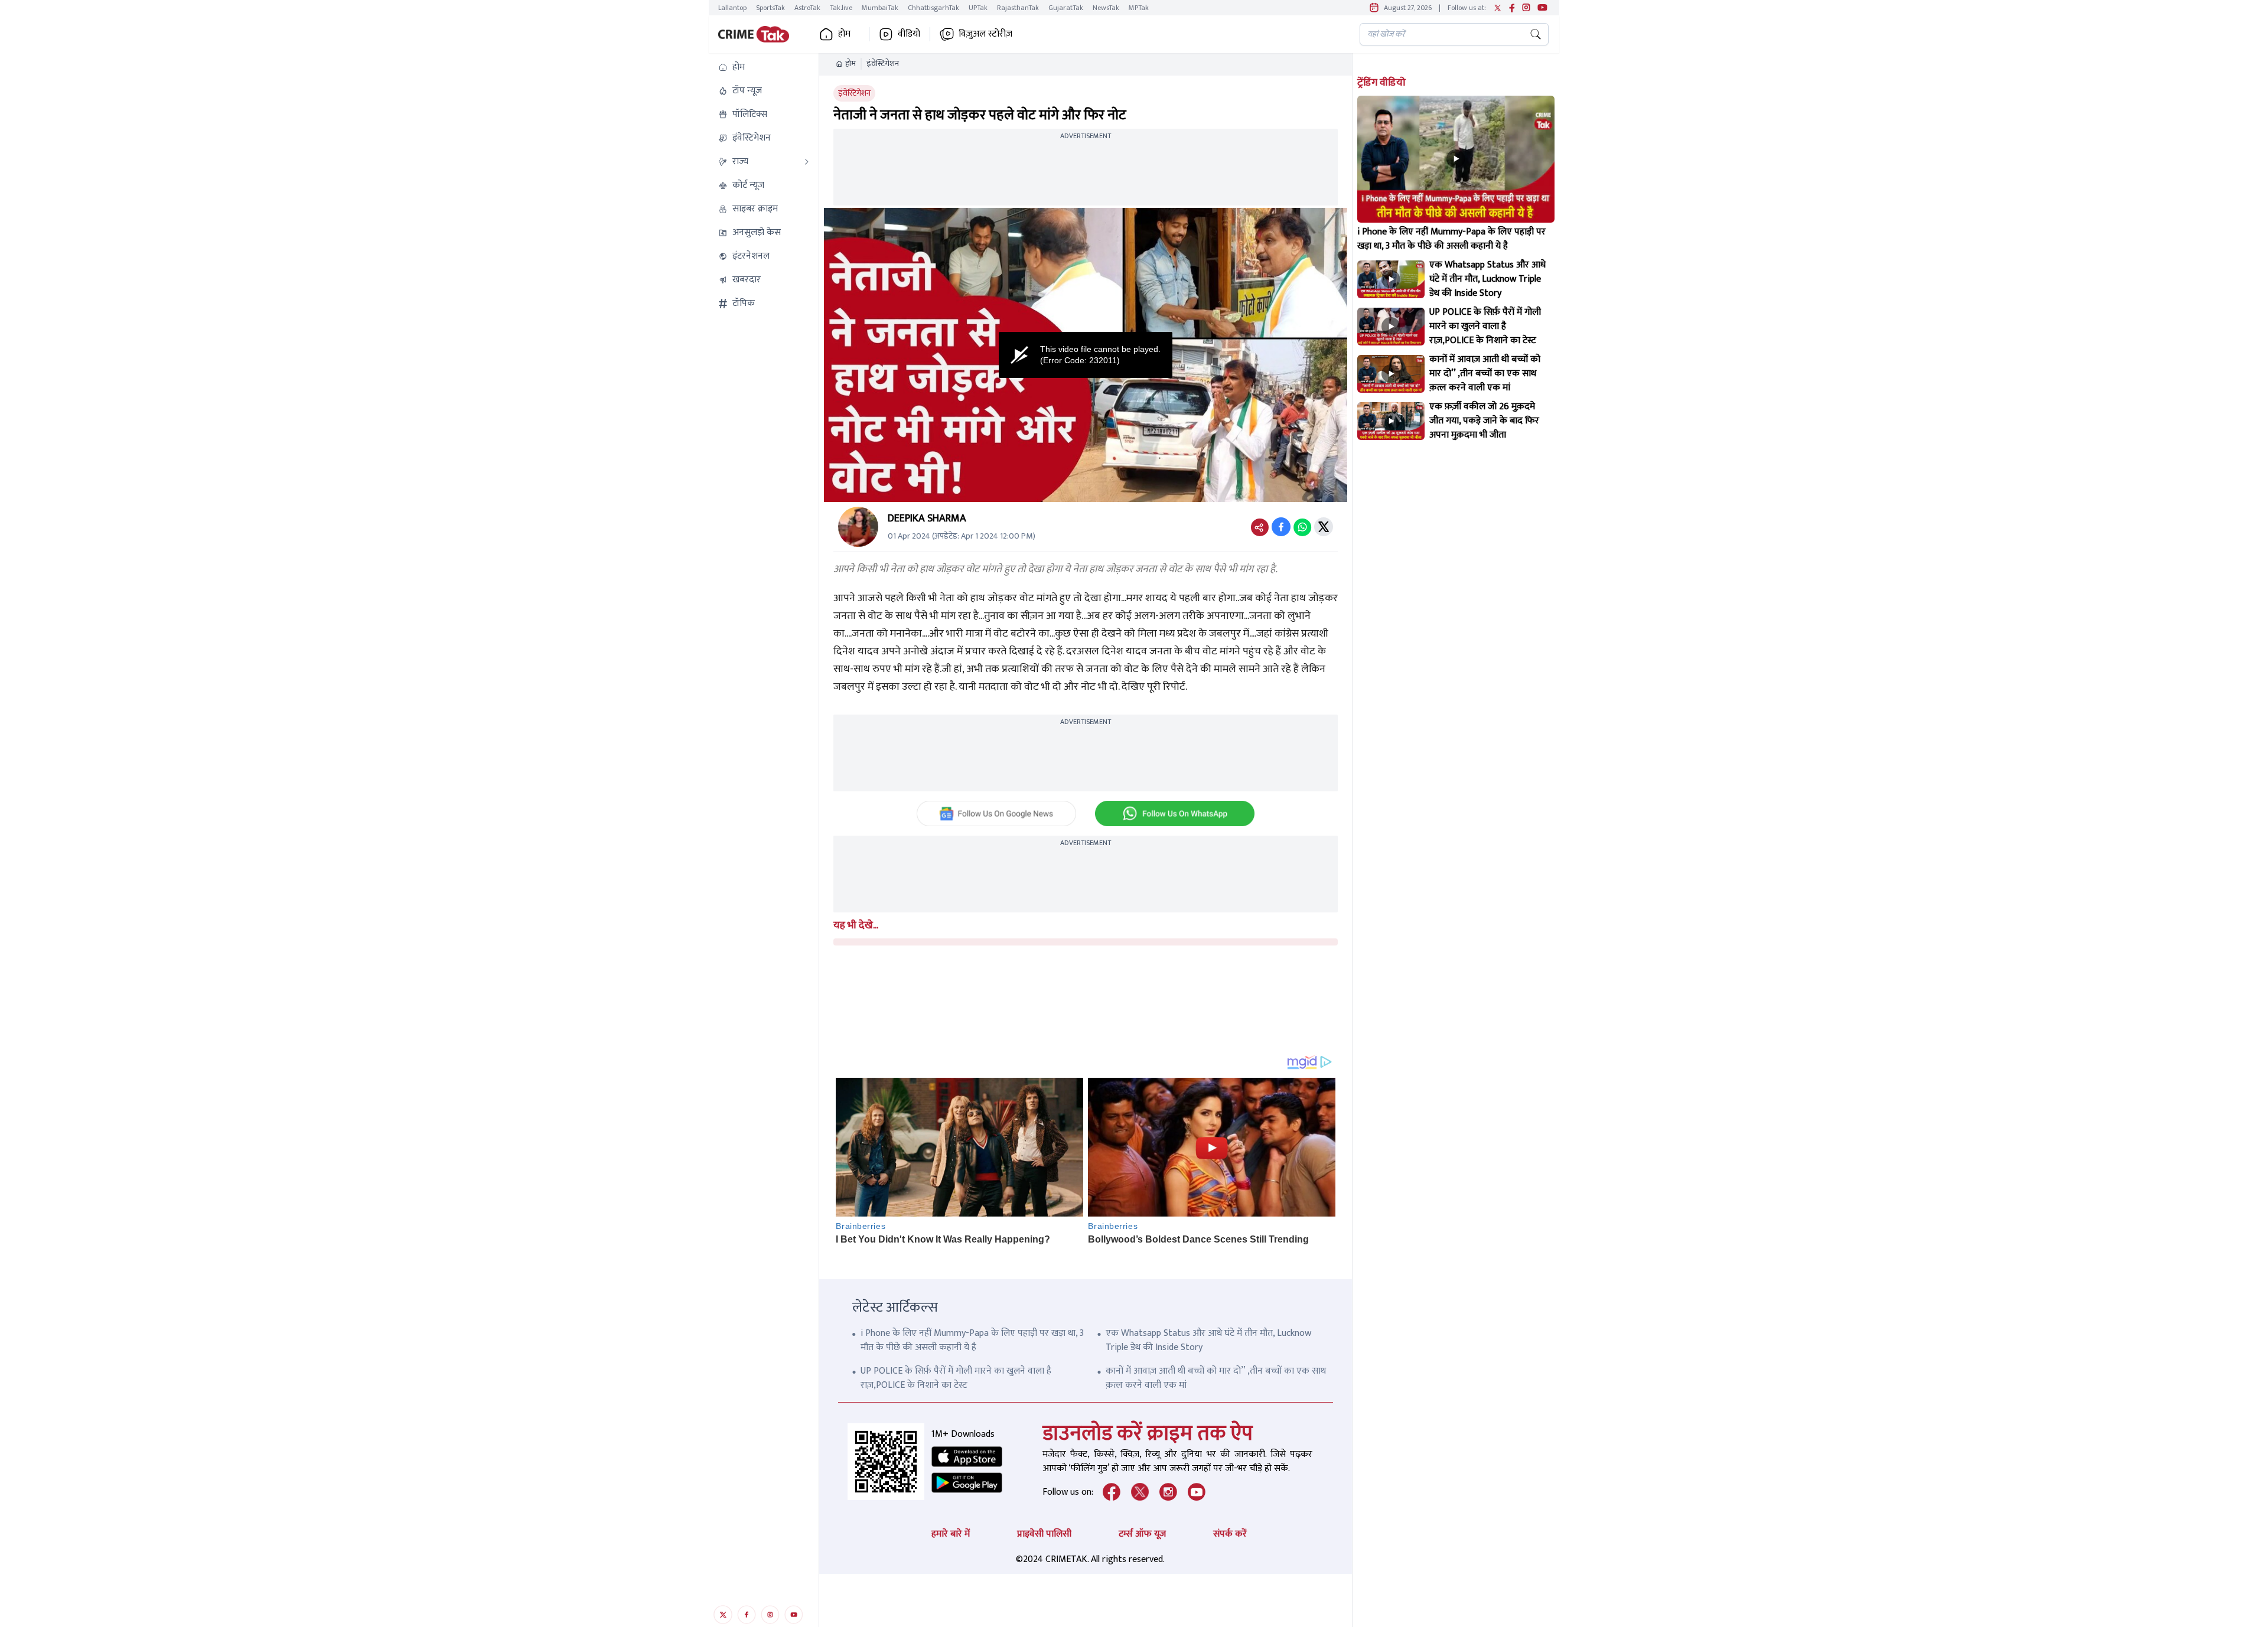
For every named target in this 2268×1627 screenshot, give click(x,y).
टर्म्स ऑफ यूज (1142, 1534)
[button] (764, 67)
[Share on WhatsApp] (1302, 527)
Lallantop (732, 8)
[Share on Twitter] (1324, 527)
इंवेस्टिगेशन (883, 64)
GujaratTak (1066, 8)
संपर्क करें (1230, 1534)
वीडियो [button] (909, 34)
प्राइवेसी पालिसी (1044, 1534)
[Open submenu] (807, 162)
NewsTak (1106, 8)
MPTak (1139, 8)
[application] (1086, 355)
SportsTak (770, 8)
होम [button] (844, 34)
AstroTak (807, 8)
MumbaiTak (880, 8)
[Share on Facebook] (1281, 527)
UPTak (978, 8)
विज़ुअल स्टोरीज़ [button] (985, 34)
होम (850, 64)
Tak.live (841, 8)
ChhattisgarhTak (933, 8)
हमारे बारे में (951, 1534)
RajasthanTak (1018, 8)
